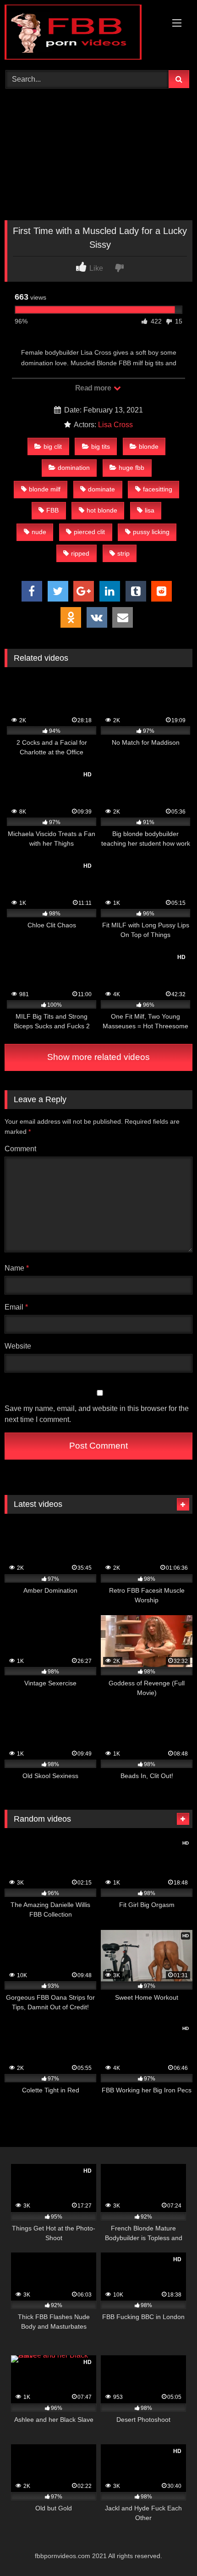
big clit (53, 446)
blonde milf (45, 489)
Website (18, 1346)
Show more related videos (98, 1057)
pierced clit (89, 532)
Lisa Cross (115, 425)
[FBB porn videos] (81, 34)
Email (16, 1307)
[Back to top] (169, 2549)
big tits (101, 446)
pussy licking (151, 532)
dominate (101, 489)
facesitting (158, 489)
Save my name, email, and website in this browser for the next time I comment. (97, 1414)
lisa (150, 510)
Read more (94, 388)
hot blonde (102, 510)
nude (39, 532)
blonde (149, 446)
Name (17, 1268)
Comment (20, 1149)
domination (74, 468)
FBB (52, 510)
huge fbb (131, 468)
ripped (80, 553)
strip (123, 553)
